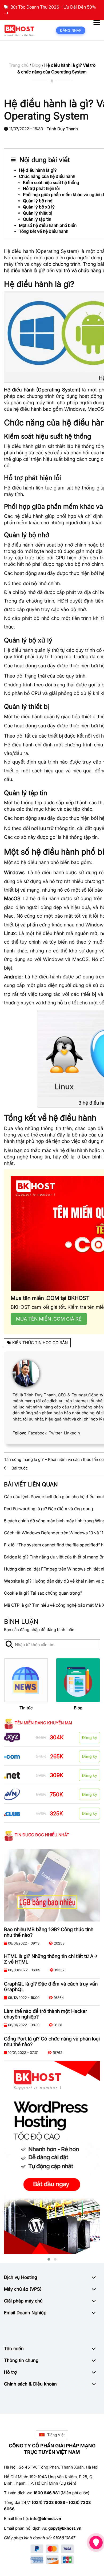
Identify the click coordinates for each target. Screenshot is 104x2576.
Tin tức (26, 1708)
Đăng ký (89, 1738)
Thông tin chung (21, 2360)
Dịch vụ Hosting (21, 2277)
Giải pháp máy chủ (23, 2301)
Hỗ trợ (10, 2372)
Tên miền (14, 2349)
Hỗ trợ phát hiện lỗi (41, 188)
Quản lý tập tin (37, 219)
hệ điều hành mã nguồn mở (67, 933)
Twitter (55, 1433)
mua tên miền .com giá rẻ (49, 1319)
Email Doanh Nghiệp (25, 2313)
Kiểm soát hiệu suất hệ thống (51, 182)
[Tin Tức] (26, 1680)
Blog (36, 65)
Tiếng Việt (56, 2435)
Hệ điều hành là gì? (38, 170)
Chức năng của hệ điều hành (47, 176)
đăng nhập (30, 1630)
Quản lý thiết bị (38, 213)
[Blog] (78, 1680)
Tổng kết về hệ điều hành (44, 231)
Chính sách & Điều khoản (30, 2384)
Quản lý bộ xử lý (39, 207)
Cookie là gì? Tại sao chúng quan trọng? (43, 1593)
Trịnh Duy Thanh (62, 129)
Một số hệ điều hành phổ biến (48, 225)
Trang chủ (19, 65)
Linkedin (72, 1433)
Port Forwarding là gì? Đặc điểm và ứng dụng (49, 1509)
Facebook (37, 1433)
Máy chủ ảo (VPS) (23, 2289)
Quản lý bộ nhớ (38, 201)
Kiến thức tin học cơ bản (40, 1343)
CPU (60, 558)
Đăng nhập (71, 30)
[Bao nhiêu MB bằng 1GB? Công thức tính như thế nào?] (52, 1885)
